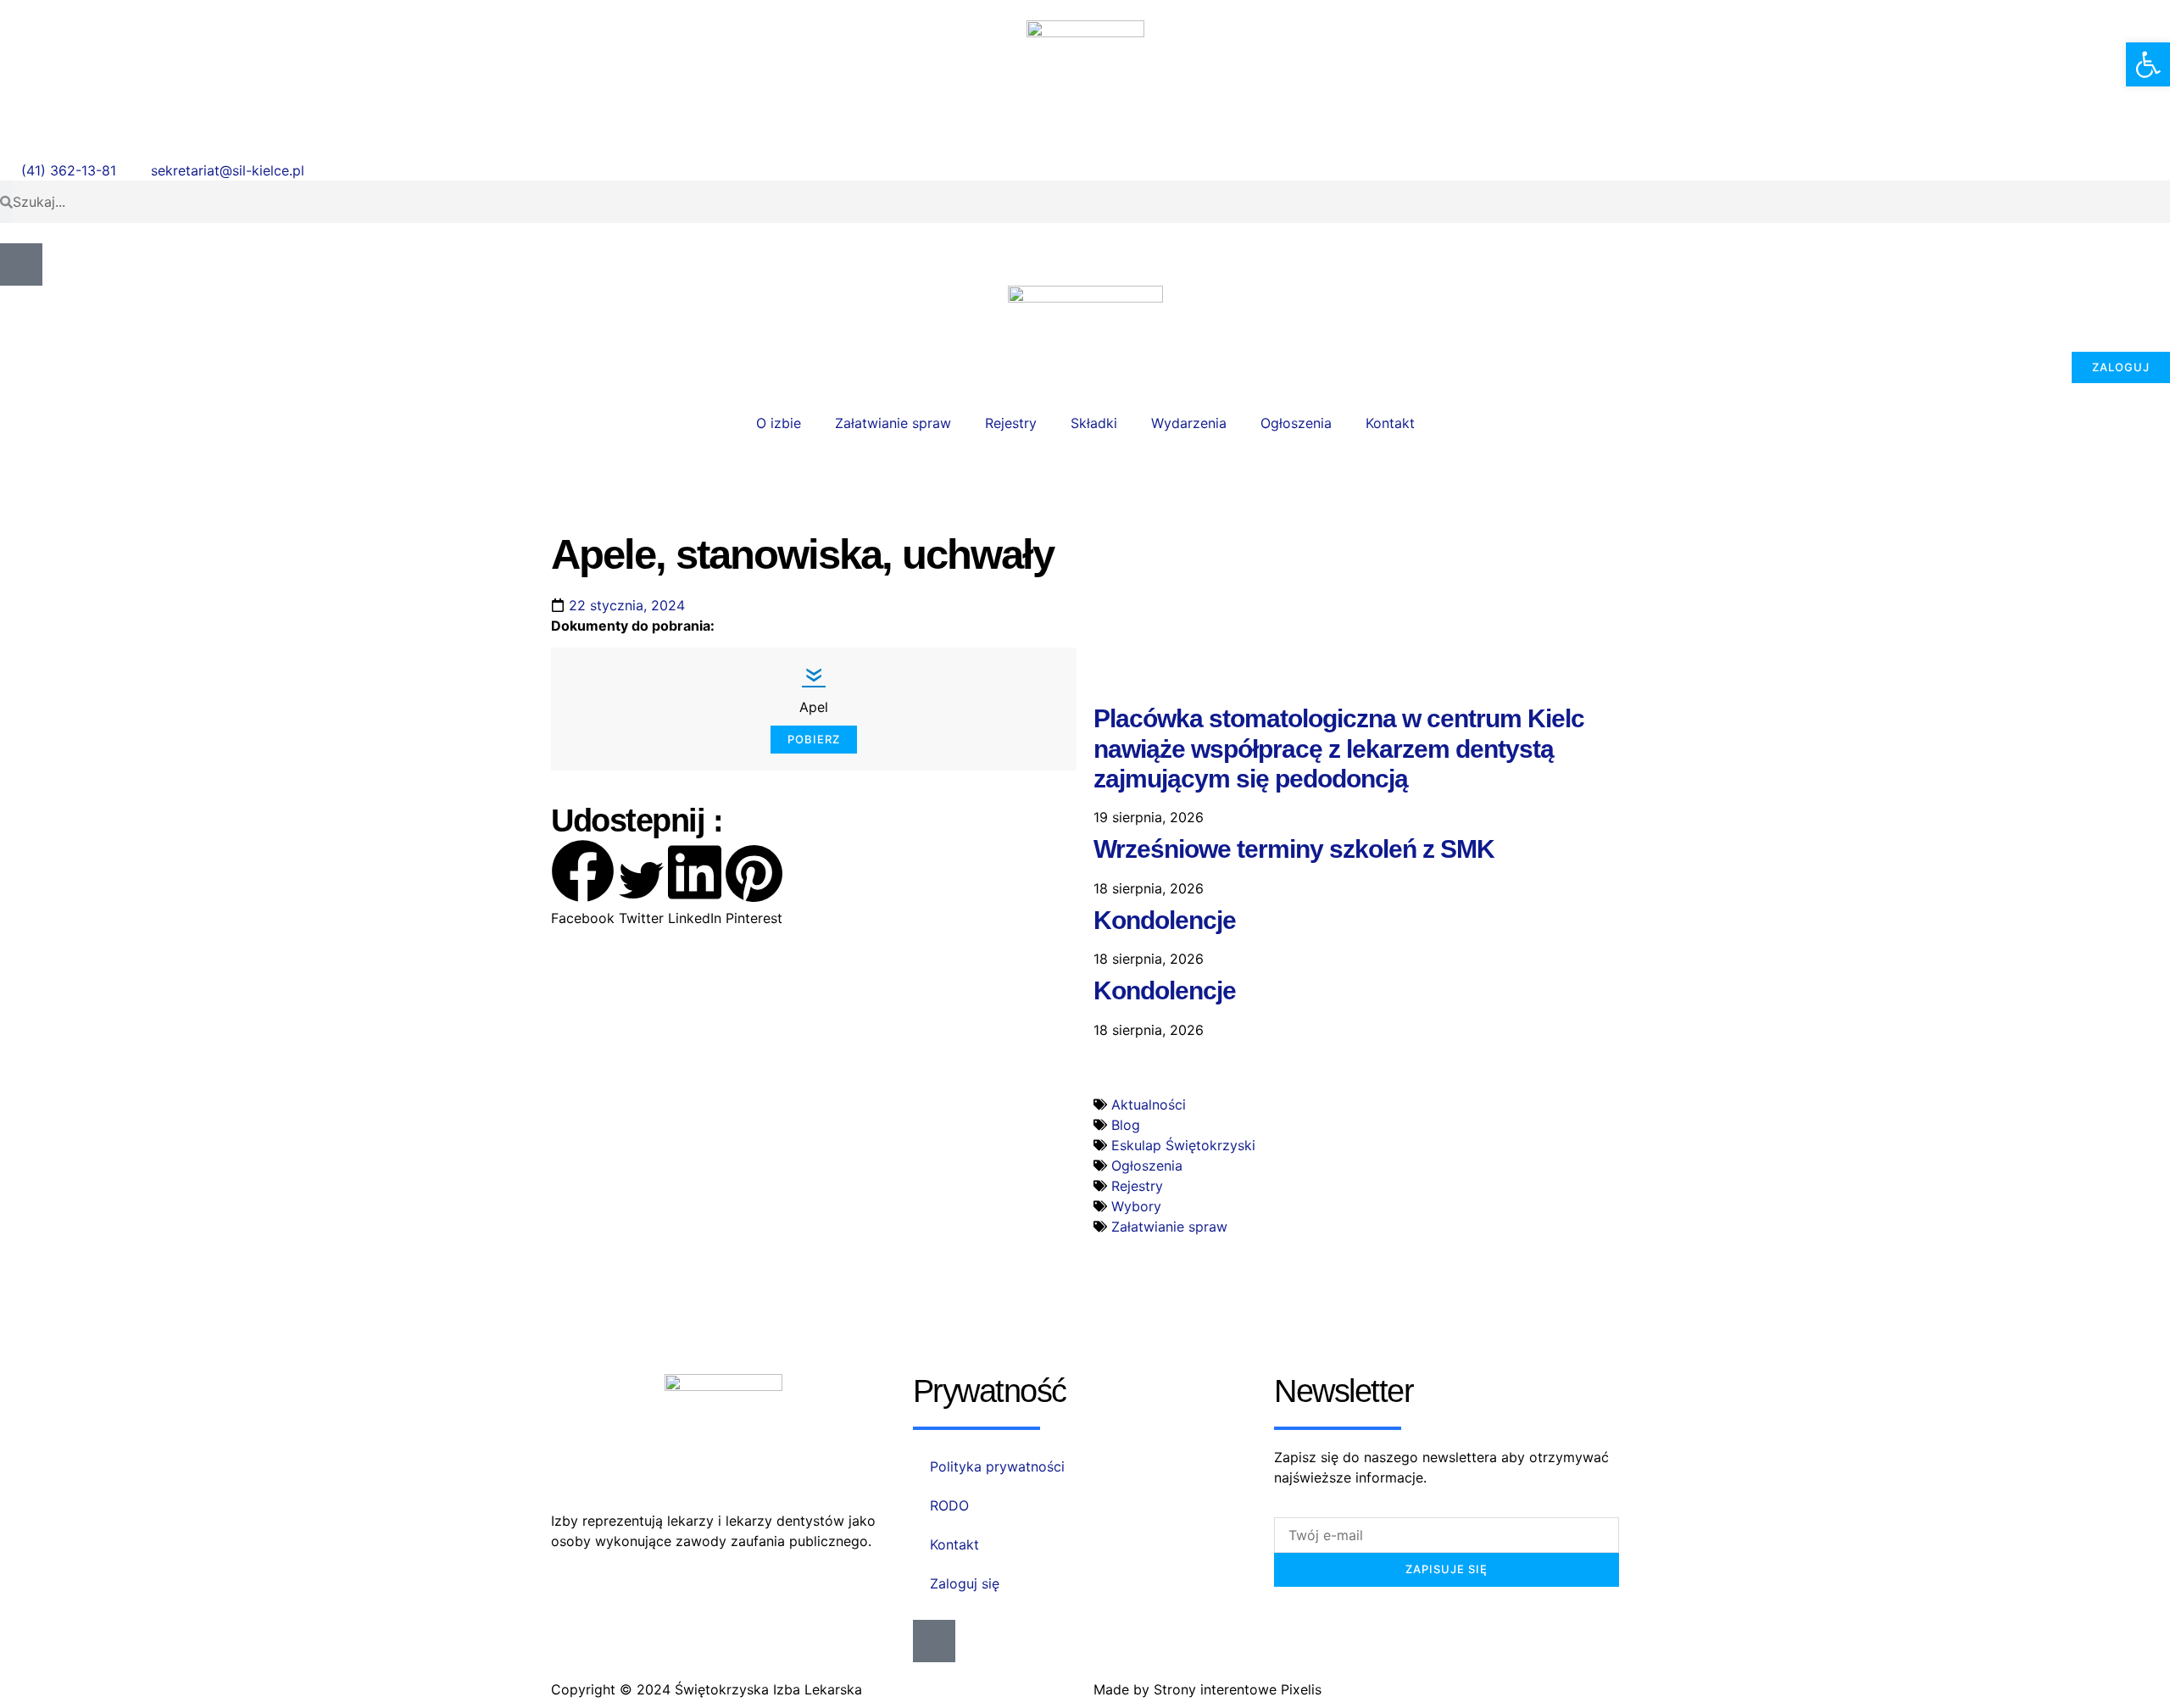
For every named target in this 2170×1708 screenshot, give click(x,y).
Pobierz (814, 739)
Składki (1094, 423)
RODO (949, 1505)
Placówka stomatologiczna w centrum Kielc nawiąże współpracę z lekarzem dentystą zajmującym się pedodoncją (1339, 748)
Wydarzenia (1189, 423)
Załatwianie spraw (893, 423)
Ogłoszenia (1296, 423)
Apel (814, 707)
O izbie (779, 423)
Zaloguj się (965, 1583)
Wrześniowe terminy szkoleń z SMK (1294, 849)
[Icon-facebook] (21, 264)
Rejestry (1011, 423)
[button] (583, 884)
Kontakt (1390, 423)
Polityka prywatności (997, 1466)
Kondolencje (1165, 920)
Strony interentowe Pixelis (1238, 1689)
